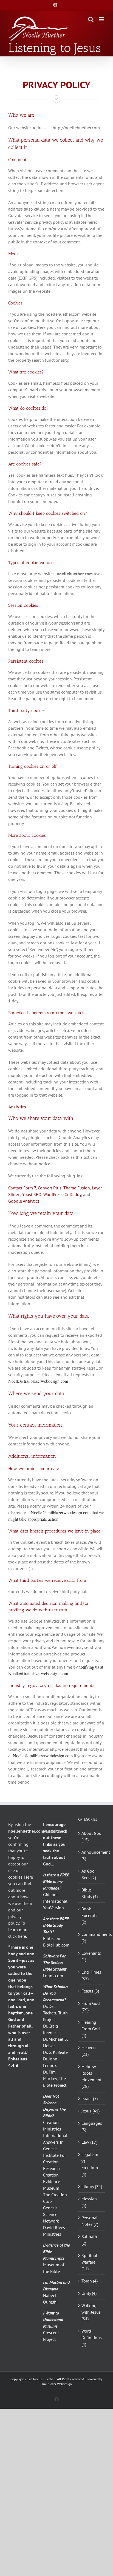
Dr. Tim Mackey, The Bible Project (55, 2078)
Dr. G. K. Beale (55, 2052)
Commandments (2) (92, 1937)
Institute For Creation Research (54, 2162)
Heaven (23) (89, 2051)
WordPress (53, 1194)
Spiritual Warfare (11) (89, 2262)
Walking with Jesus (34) (91, 2312)
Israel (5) (90, 2098)
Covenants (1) (91, 1956)
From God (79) (91, 2006)
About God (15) (91, 1836)
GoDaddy (73, 1194)
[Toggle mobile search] (91, 19)
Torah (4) (90, 2281)
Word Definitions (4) (92, 2338)
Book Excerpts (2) (89, 1915)
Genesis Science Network (51, 2214)
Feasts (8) (90, 1991)
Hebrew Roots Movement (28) (91, 2076)
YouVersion (53, 1908)
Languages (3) (92, 2126)
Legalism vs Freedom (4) (90, 2164)
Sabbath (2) (89, 2240)
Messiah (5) (89, 2202)
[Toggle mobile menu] (102, 19)
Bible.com (52, 1938)
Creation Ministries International (55, 2129)
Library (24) (92, 2186)
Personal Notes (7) (90, 2221)
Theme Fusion (77, 1188)
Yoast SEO (32, 1194)
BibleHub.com (56, 1945)
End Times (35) (91, 1975)
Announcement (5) (92, 1855)
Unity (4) (89, 2293)
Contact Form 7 (22, 1188)
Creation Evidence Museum (52, 2181)
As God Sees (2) (89, 1874)
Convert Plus (50, 1188)
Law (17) (89, 2142)
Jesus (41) (91, 2111)
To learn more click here (18, 1930)
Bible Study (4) (90, 1893)
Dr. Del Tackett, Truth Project (55, 2013)
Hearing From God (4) (91, 2029)
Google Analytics (24, 1201)
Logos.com (53, 1976)
